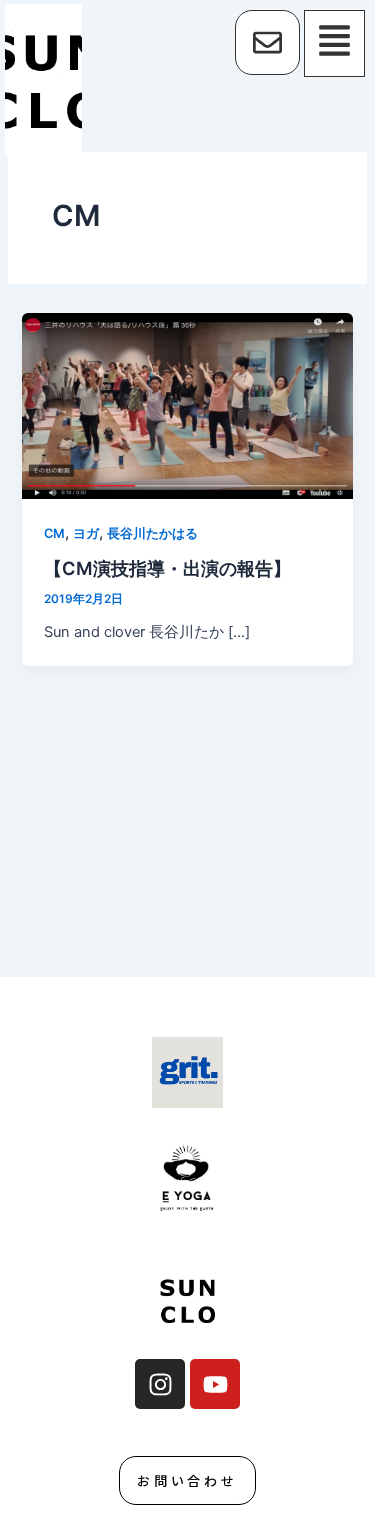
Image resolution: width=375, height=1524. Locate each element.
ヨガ (86, 533)
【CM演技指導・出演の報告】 (167, 568)
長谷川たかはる (152, 533)
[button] (337, 43)
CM (54, 533)
